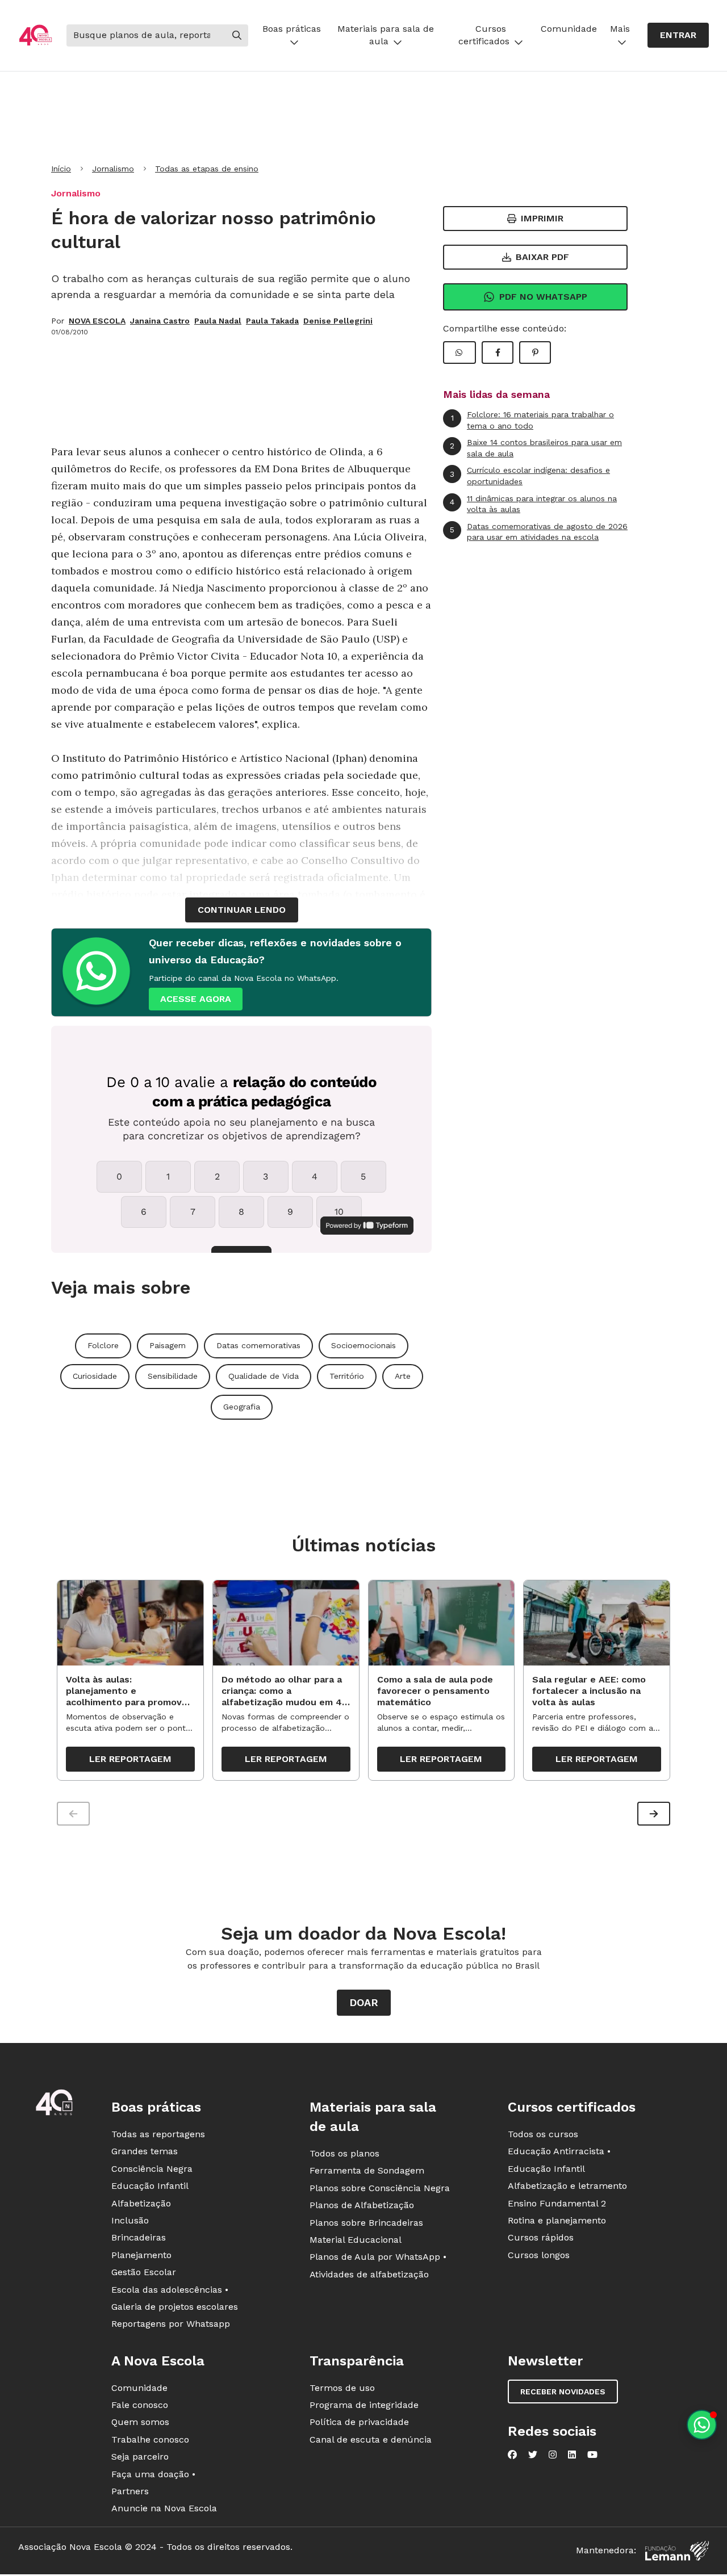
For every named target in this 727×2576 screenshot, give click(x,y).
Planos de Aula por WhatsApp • (378, 2257)
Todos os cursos (543, 2134)
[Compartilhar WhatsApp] (459, 353)
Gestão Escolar (144, 2272)
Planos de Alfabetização (362, 2205)
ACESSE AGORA (196, 999)
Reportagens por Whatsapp (171, 2324)
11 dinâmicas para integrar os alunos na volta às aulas (533, 504)
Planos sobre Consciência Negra (380, 2188)
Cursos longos (539, 2255)
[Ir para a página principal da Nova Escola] (35, 35)
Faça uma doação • (153, 2474)
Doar (364, 2002)
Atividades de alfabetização (369, 2274)
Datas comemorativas (258, 1345)
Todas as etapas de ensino (207, 169)
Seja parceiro (140, 2457)
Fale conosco (140, 2405)
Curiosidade (95, 1376)
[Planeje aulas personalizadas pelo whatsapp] (702, 2425)
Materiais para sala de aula (386, 35)
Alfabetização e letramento (567, 2186)
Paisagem (168, 1345)
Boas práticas (292, 29)
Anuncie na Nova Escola (164, 2508)
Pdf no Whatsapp (543, 297)
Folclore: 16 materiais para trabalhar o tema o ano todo (533, 420)
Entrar (678, 35)
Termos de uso (342, 2388)
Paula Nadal (218, 321)
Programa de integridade (364, 2405)
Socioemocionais (363, 1345)
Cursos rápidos (541, 2237)
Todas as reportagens (158, 2134)
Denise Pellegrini (338, 321)
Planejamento (141, 2255)
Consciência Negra (152, 2169)
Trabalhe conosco (150, 2439)
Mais (620, 29)
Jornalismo (113, 169)
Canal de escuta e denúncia (371, 2439)
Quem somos (140, 2422)
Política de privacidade (359, 2422)
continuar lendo (242, 910)
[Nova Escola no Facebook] (512, 2455)
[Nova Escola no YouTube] (592, 2455)
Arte (403, 1376)
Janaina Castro (160, 321)
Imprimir (542, 218)
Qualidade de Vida (264, 1376)
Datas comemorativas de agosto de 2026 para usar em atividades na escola (539, 532)
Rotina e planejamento (557, 2220)
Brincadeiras (139, 2237)
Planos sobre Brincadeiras (366, 2223)
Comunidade (569, 29)
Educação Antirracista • (559, 2151)
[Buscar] (237, 35)
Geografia (242, 1407)
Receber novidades (563, 2392)
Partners (130, 2491)
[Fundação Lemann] (677, 2551)
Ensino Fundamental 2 (557, 2203)
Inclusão (130, 2220)
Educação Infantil (150, 2186)
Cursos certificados (484, 35)
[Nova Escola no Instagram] (553, 2455)
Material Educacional (356, 2240)
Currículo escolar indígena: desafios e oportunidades (530, 476)
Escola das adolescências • (170, 2290)
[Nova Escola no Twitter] (533, 2455)
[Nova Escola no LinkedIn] (572, 2455)
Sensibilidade (173, 1376)
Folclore (103, 1345)
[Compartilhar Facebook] (498, 353)
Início (61, 169)
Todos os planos (344, 2153)
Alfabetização (141, 2203)
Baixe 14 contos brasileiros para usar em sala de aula (536, 448)
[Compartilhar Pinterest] (535, 353)
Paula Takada (272, 321)
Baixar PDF (542, 257)
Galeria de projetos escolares (175, 2307)
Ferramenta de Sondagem (367, 2170)
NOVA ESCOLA (97, 321)
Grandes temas (145, 2151)
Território (347, 1376)
